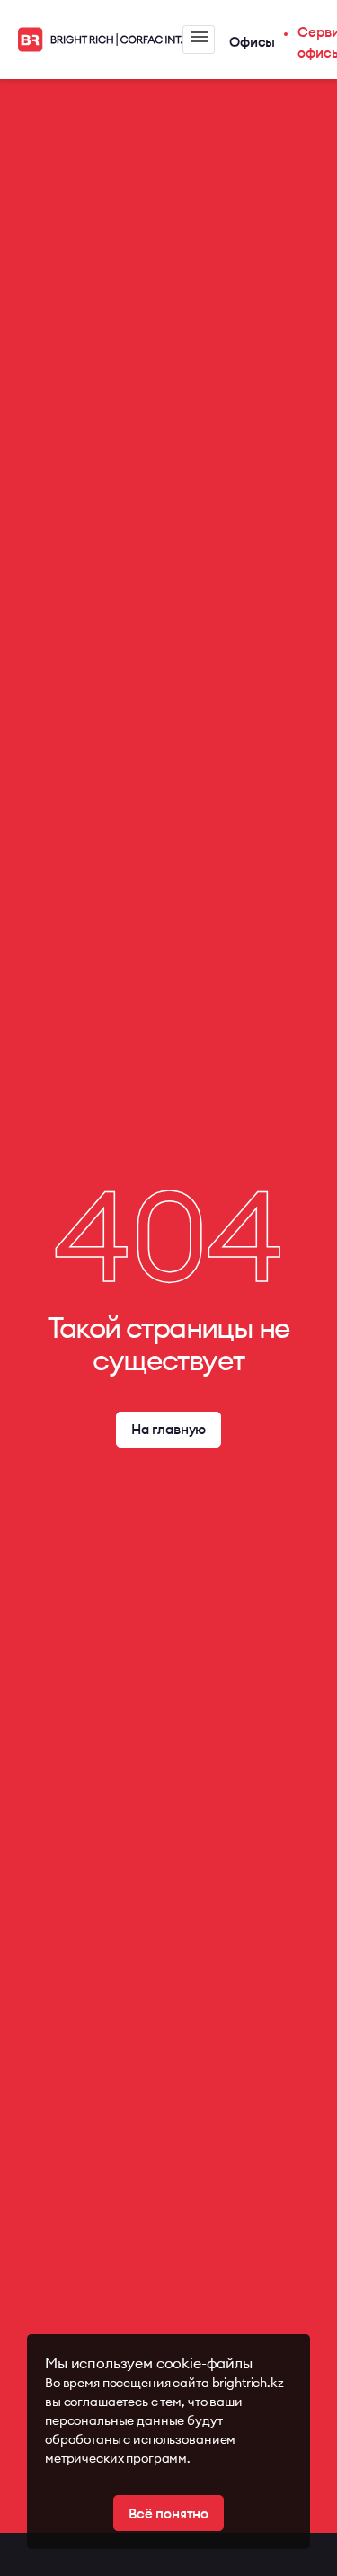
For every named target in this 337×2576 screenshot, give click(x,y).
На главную (169, 1429)
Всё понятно (168, 2514)
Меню (199, 40)
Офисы (252, 42)
